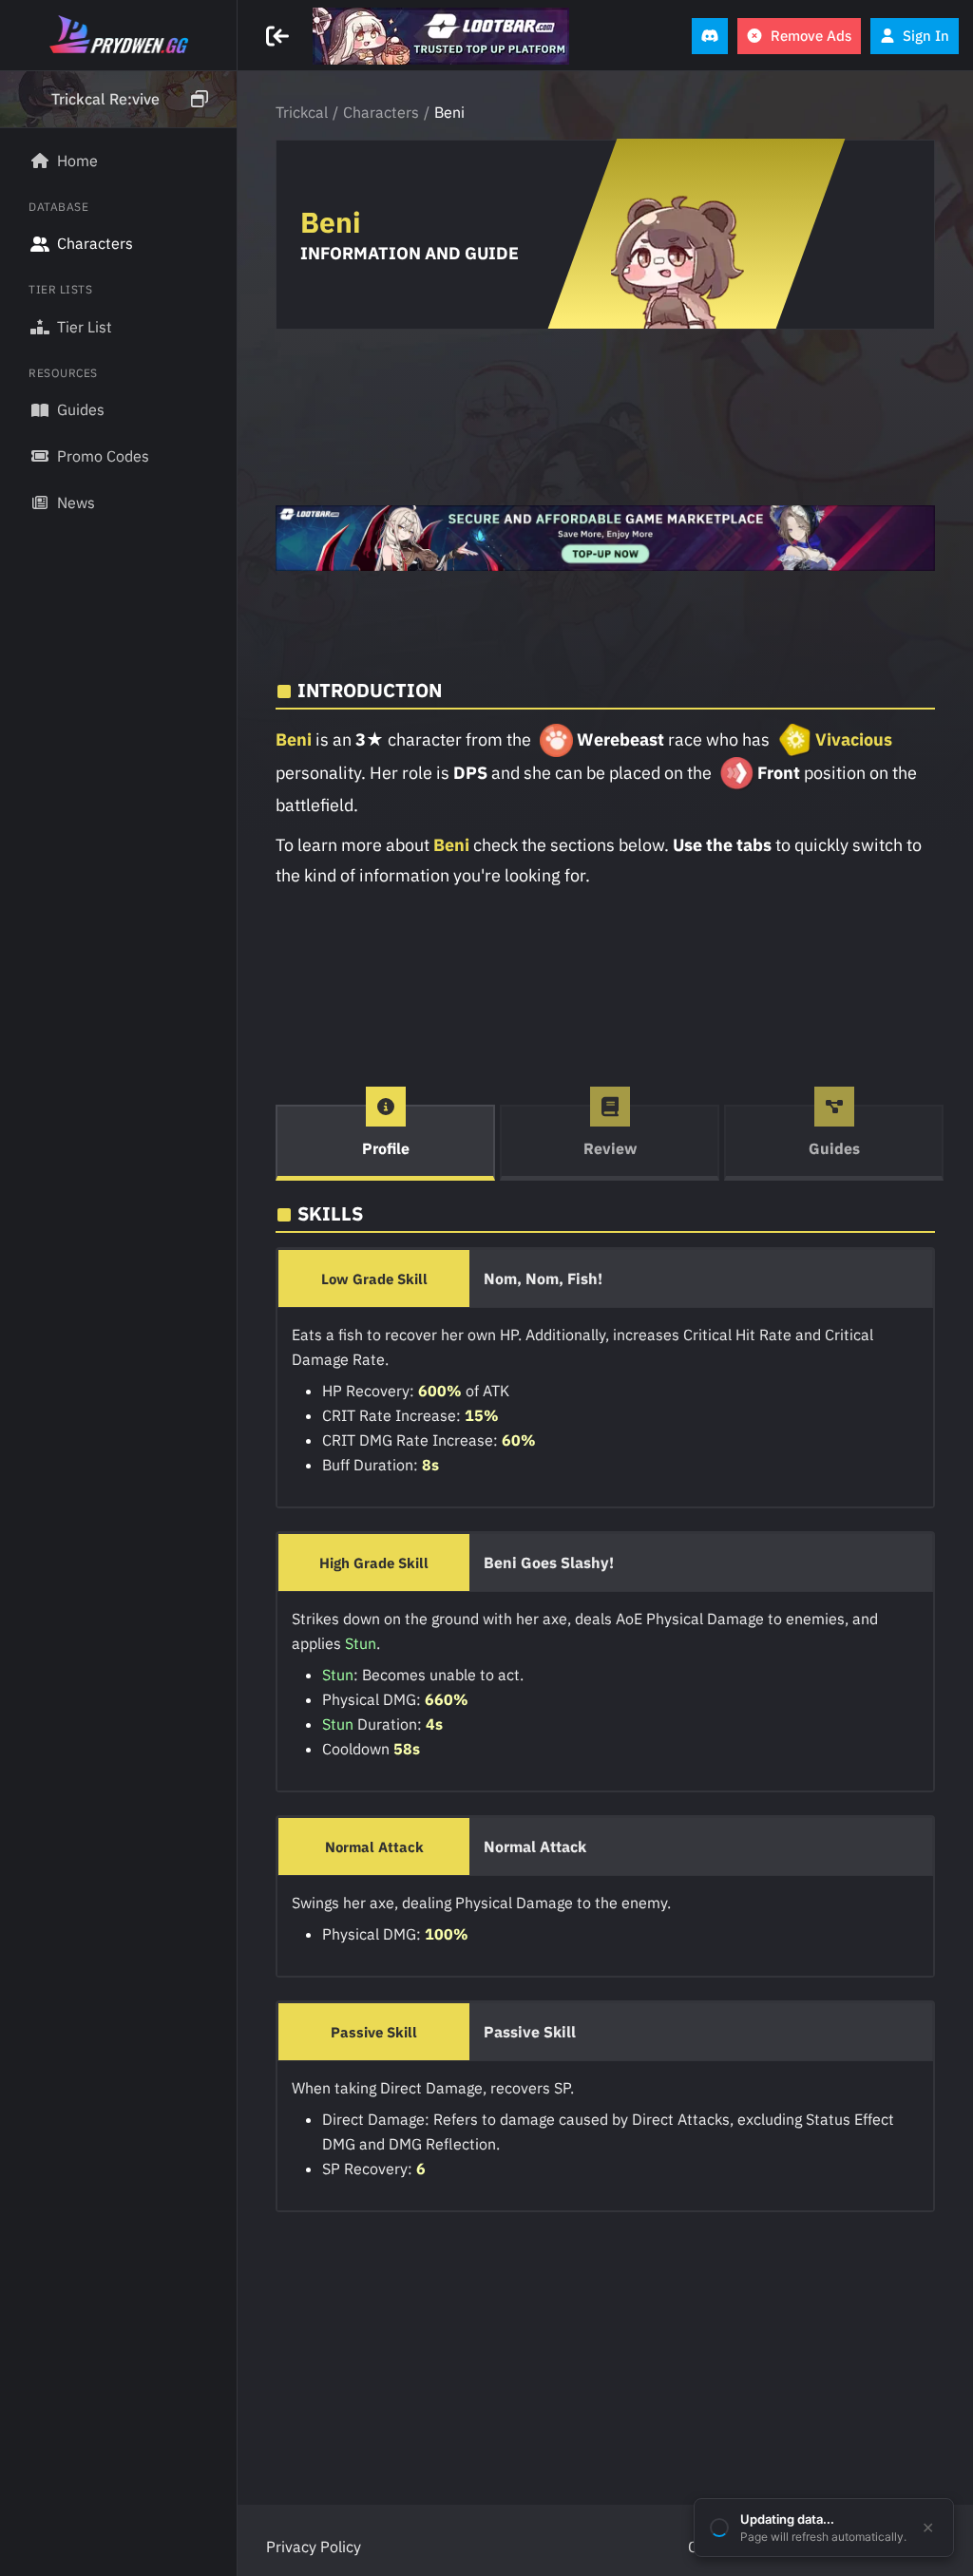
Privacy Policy (314, 2547)
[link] (441, 36)
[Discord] (710, 36)
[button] (118, 100)
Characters (381, 112)
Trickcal (302, 112)
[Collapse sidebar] (280, 36)
